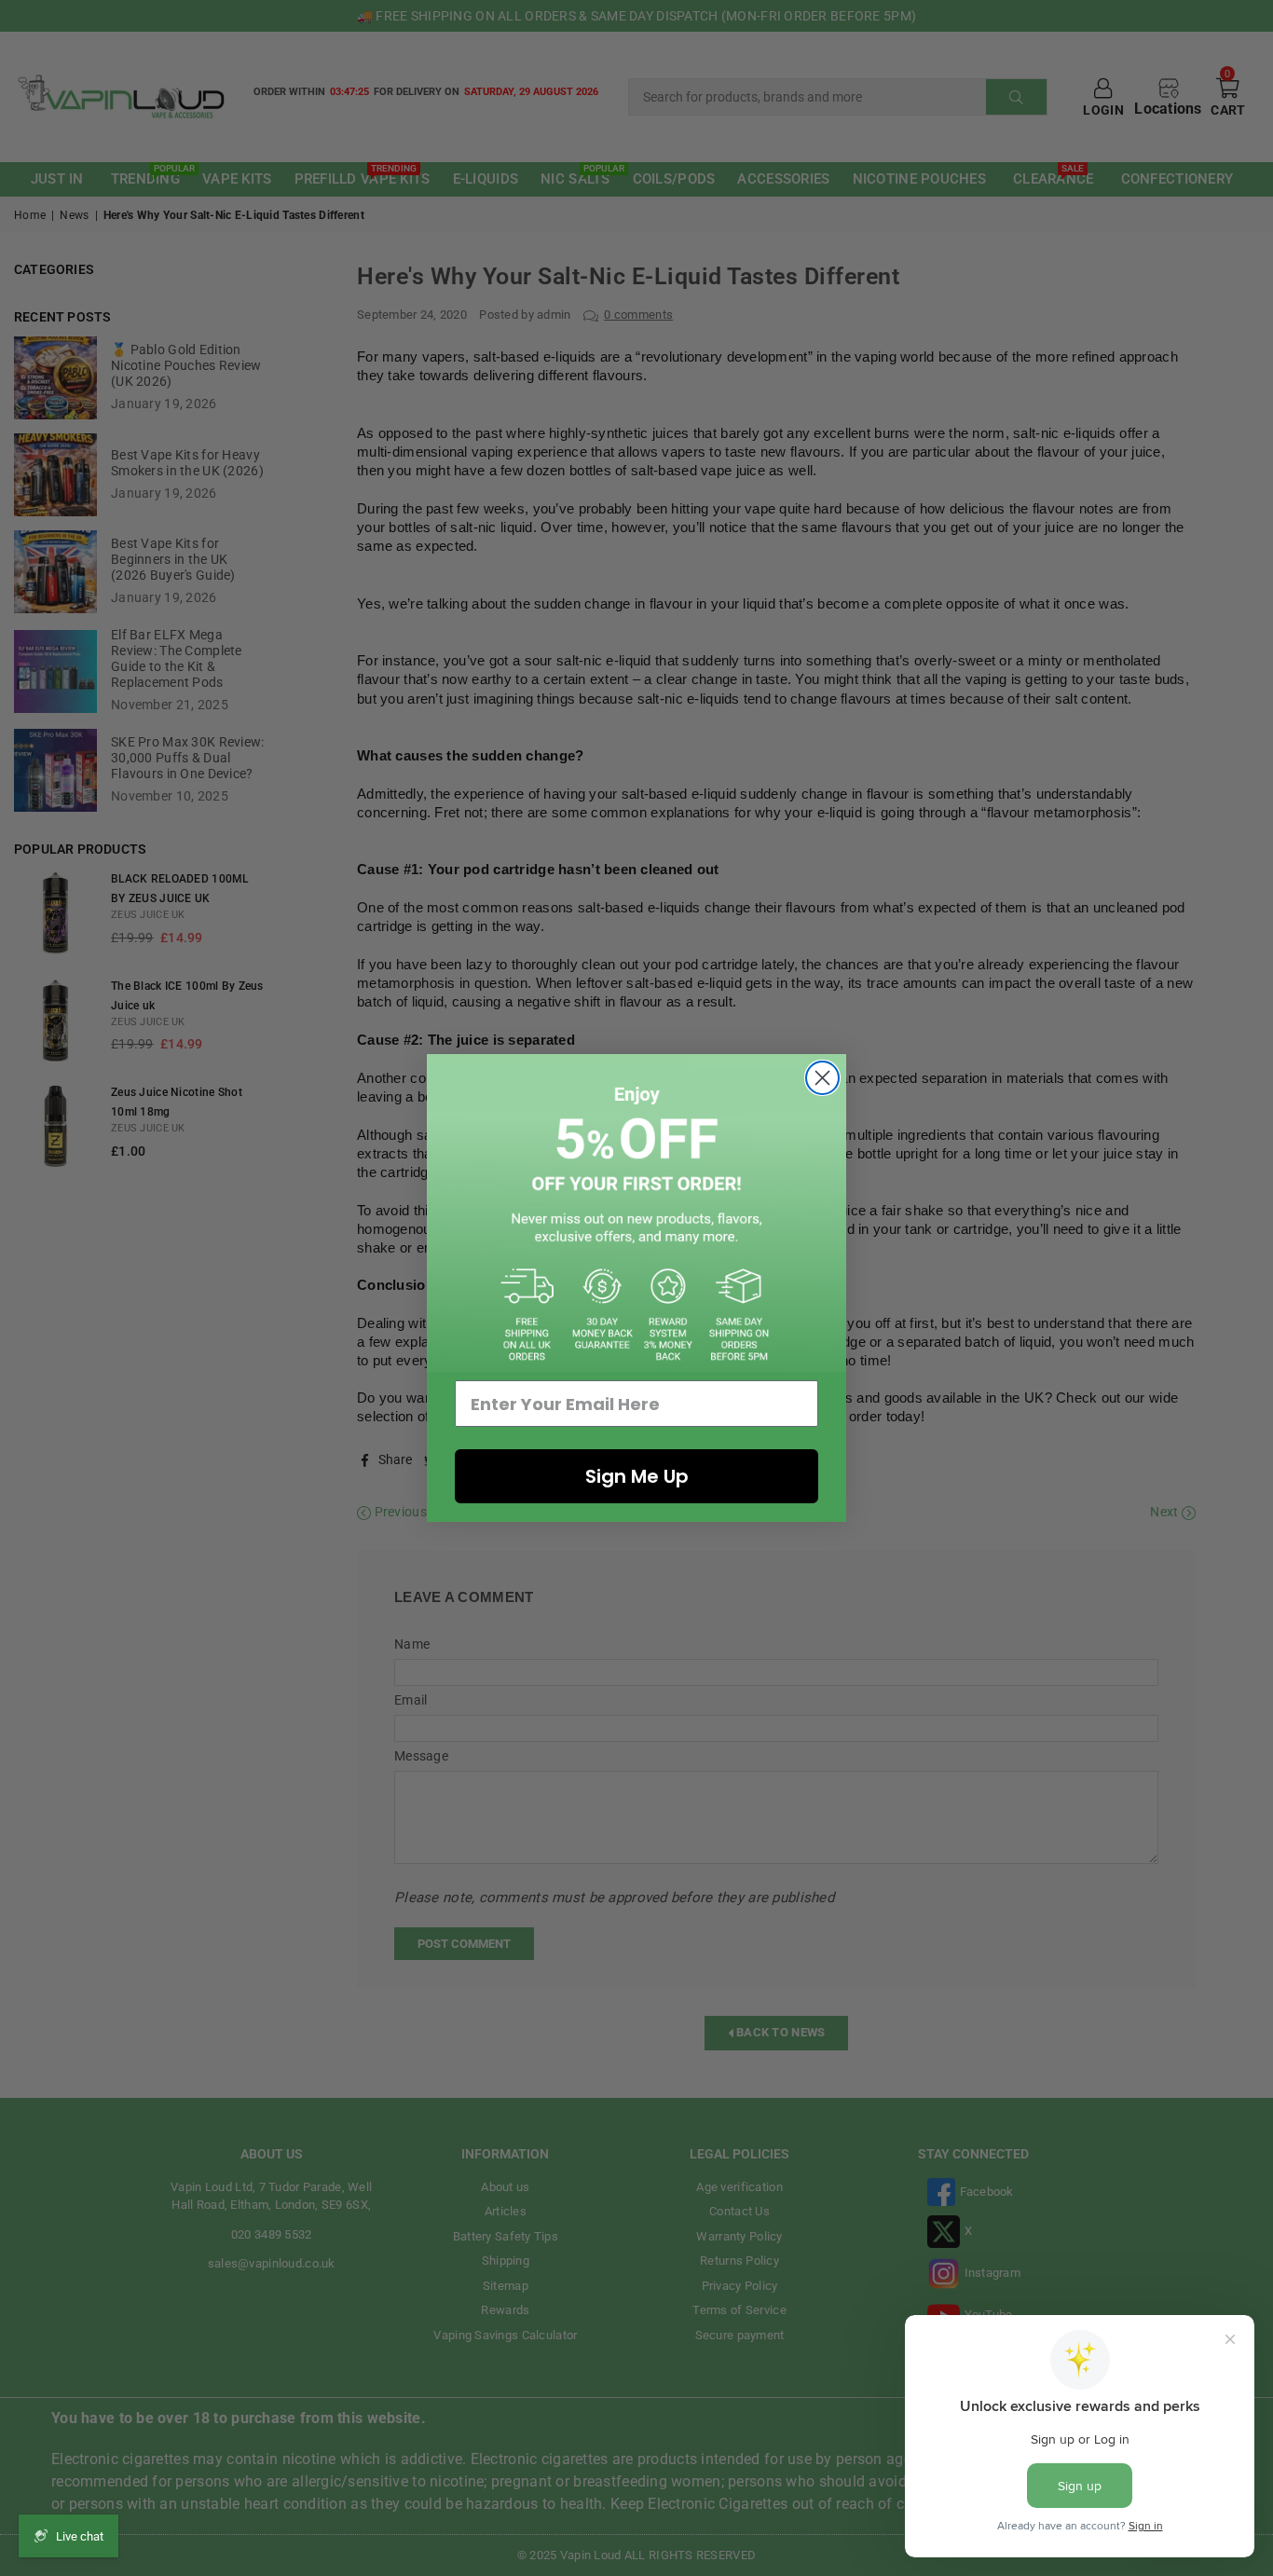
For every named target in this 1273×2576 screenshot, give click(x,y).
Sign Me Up (637, 1476)
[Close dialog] (822, 1078)
